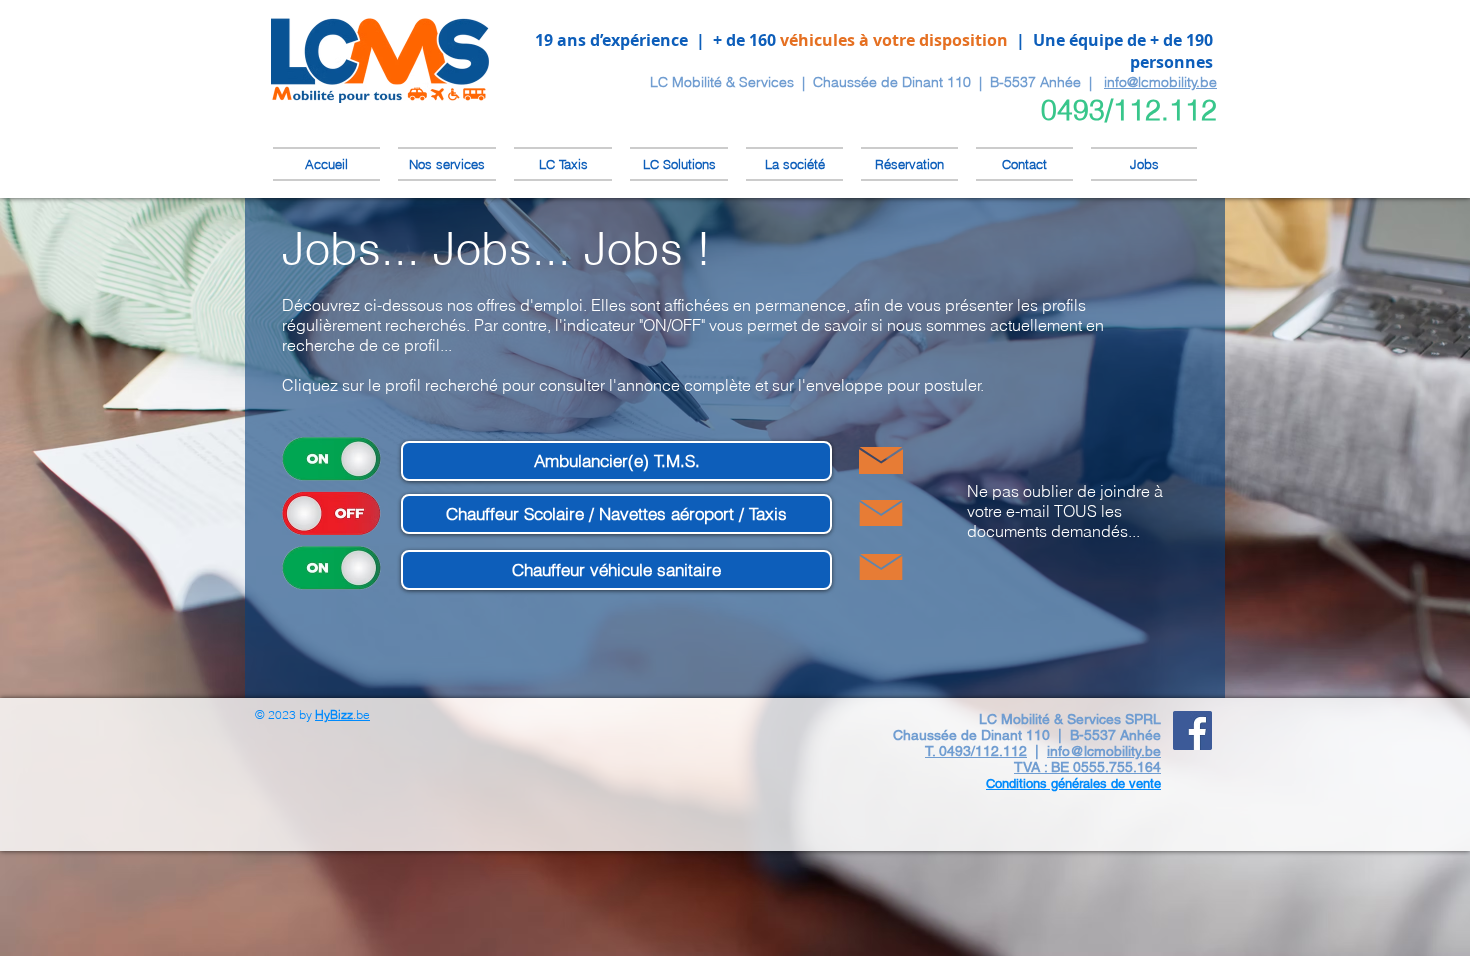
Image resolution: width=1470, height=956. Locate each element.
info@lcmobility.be (1160, 82)
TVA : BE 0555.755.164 (1087, 767)
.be (342, 714)
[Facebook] (1192, 730)
